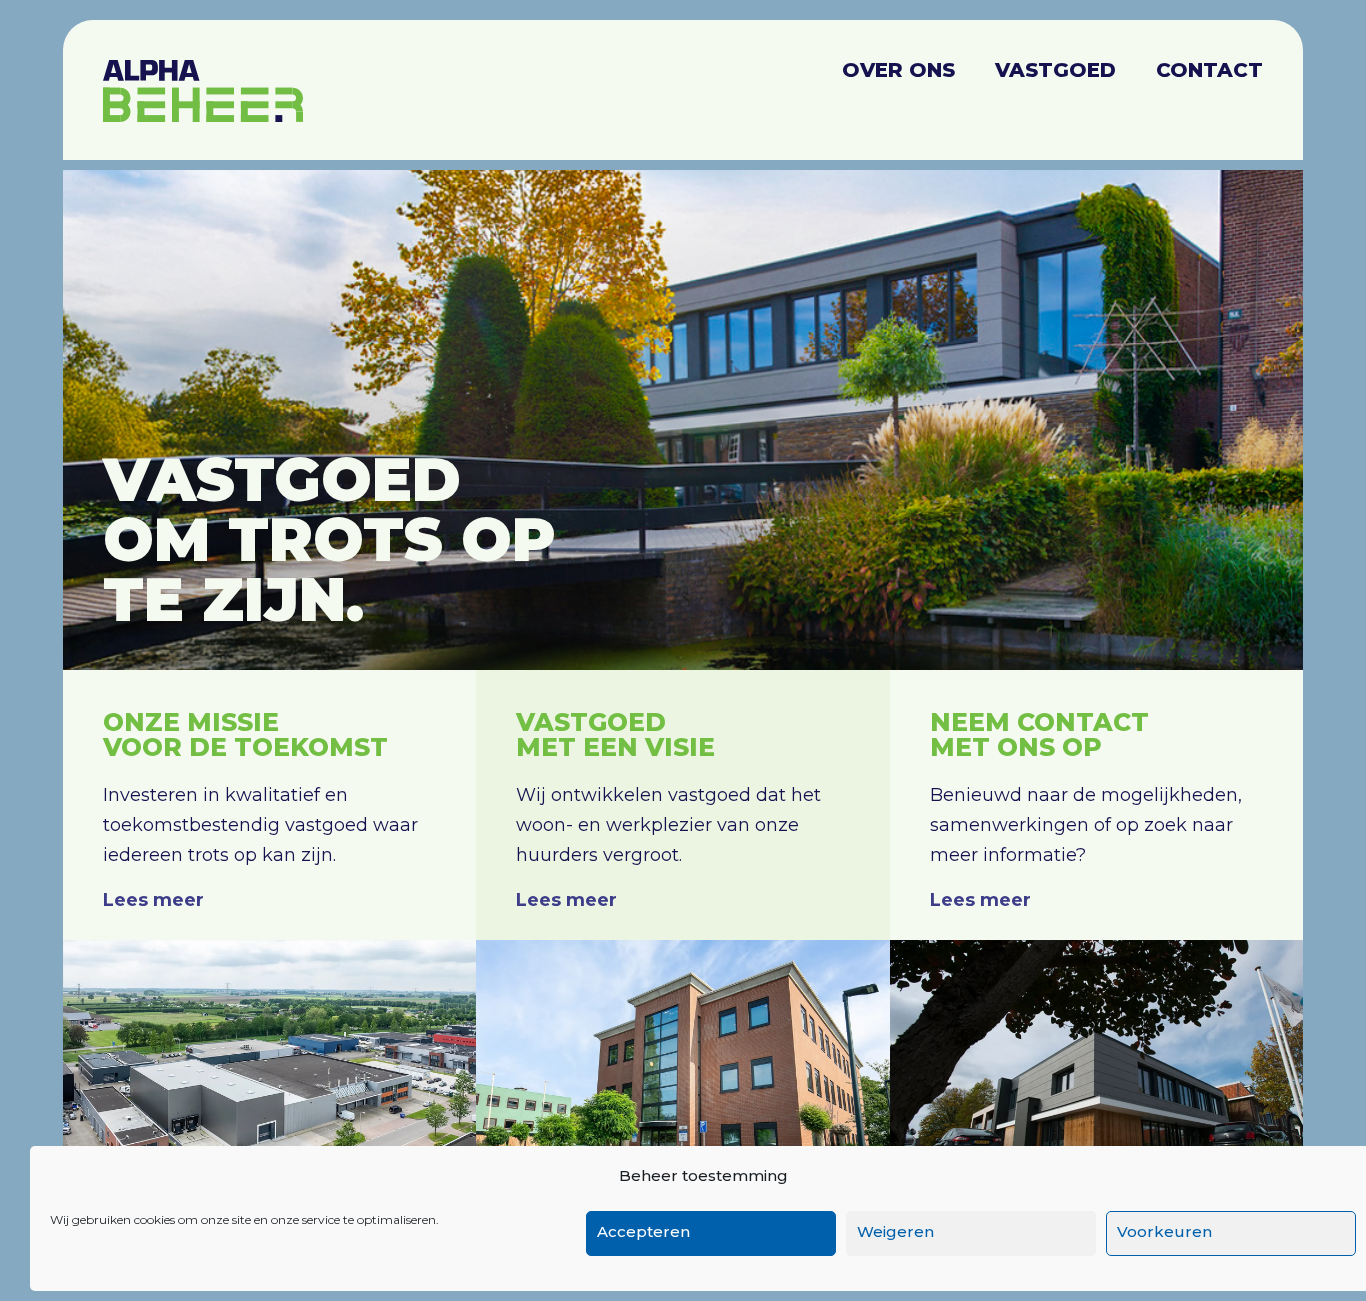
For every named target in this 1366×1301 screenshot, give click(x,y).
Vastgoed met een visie (615, 734)
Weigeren (895, 1231)
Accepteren (643, 1231)
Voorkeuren (1164, 1231)
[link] (269, 1078)
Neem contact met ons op (1039, 734)
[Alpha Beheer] (203, 80)
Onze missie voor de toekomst (245, 734)
